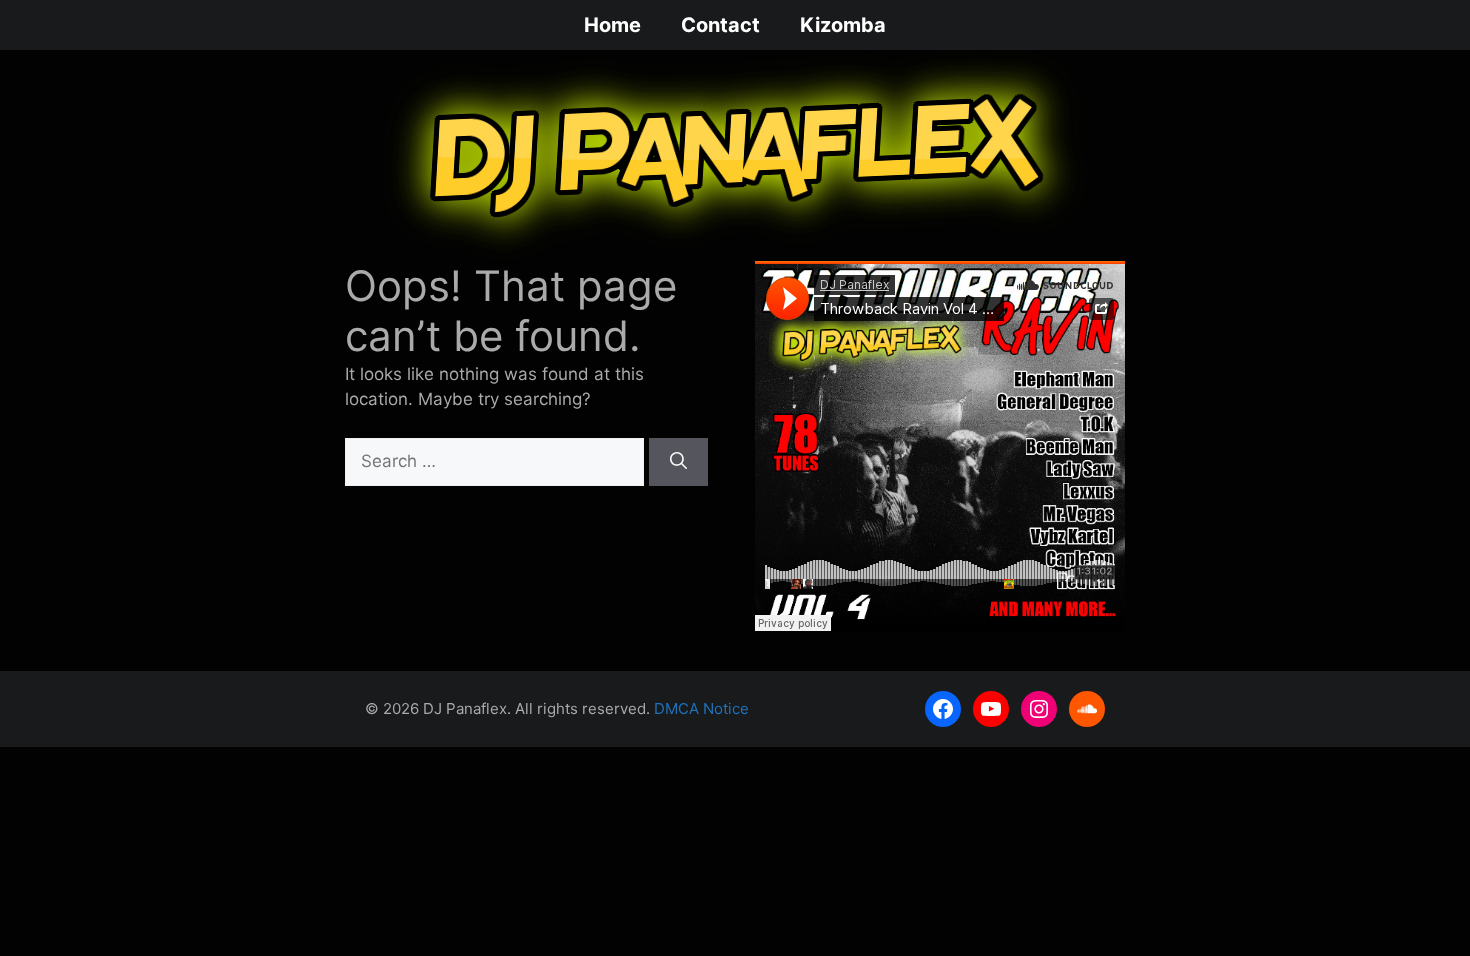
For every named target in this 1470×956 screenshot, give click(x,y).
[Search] (678, 462)
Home (612, 25)
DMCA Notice (701, 708)
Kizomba (843, 25)
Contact (720, 25)
